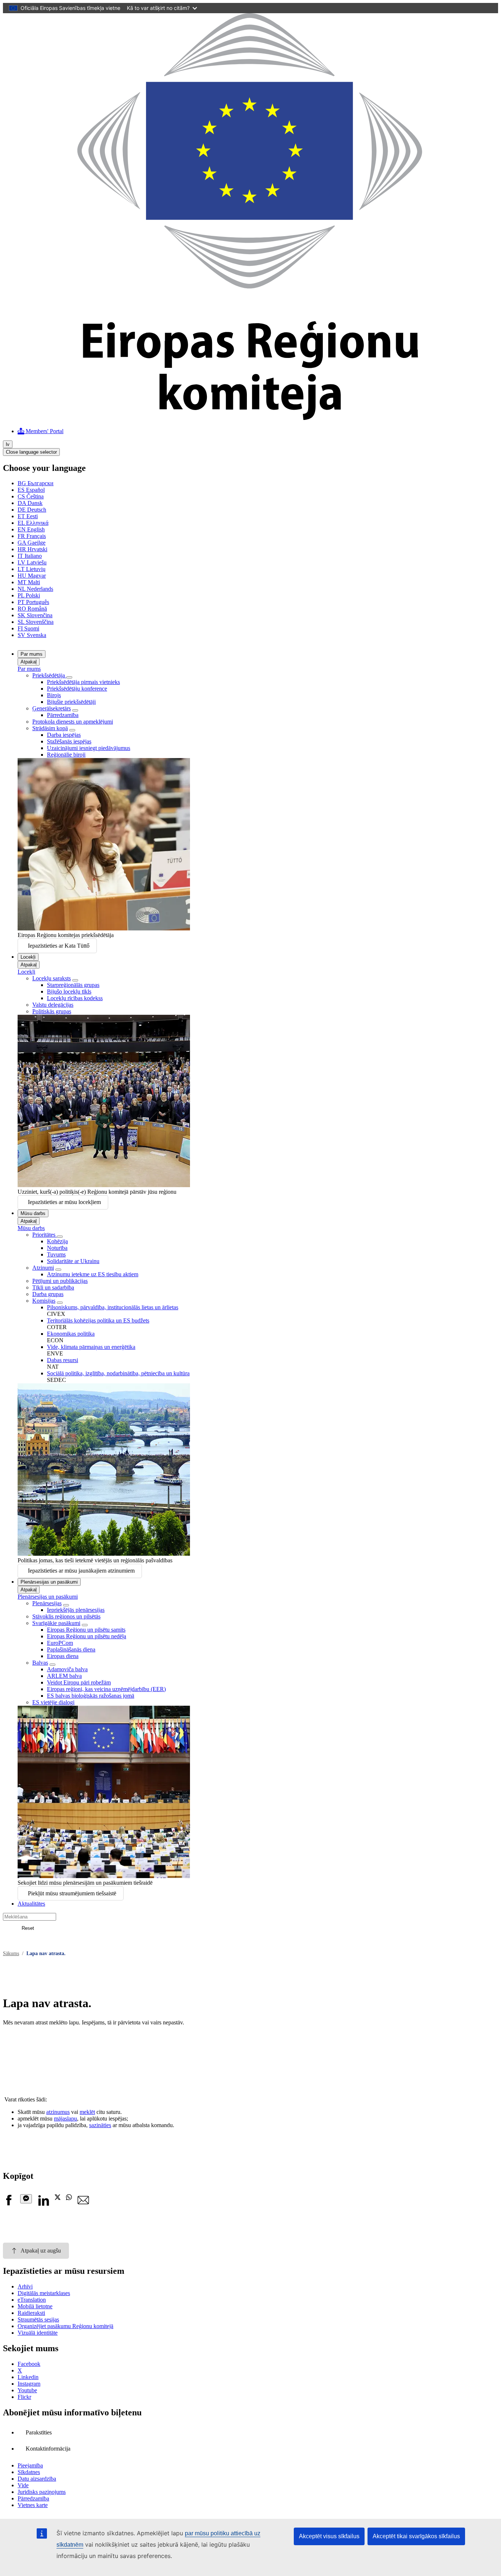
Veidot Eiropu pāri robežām (79, 1682)
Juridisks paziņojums (42, 2492)
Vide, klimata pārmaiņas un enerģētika (91, 1347)
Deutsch (32, 510)
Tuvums (56, 1254)
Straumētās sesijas (38, 2319)
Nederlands (35, 589)
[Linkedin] (43, 2204)
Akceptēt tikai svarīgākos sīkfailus (416, 2536)
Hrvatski (32, 549)
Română (32, 609)
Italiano (30, 556)
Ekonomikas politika (71, 1334)
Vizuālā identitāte (38, 2333)
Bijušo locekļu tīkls (69, 991)
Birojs (54, 695)
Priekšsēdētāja (49, 675)
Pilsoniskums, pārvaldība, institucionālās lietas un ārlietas (113, 1307)
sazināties (100, 2125)
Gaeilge (32, 543)
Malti (29, 582)
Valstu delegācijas (53, 1005)
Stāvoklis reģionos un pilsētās (66, 1616)
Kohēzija (57, 1241)
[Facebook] (9, 2204)
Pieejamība (30, 2465)
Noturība (57, 1248)
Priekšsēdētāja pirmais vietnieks (83, 682)
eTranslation (32, 2300)
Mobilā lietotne (35, 2306)
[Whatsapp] (69, 2198)
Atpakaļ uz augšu (41, 2251)
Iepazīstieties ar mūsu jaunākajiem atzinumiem (81, 1571)
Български (36, 483)
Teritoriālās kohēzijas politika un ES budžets (98, 1320)
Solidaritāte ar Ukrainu (73, 1261)
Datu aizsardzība (37, 2479)
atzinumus (58, 2112)
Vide (23, 2485)
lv (8, 444)
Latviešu (32, 562)
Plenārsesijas (47, 1603)
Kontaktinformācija (48, 2449)
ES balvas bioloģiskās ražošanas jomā (91, 1696)
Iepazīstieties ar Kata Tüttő (59, 946)
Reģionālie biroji (66, 755)
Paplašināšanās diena (71, 1649)
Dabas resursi (63, 1360)
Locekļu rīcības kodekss (75, 998)
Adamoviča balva (67, 1669)
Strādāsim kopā (50, 728)
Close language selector (31, 452)
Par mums (32, 654)
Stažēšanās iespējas (69, 741)
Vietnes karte (33, 2505)
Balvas (40, 1663)
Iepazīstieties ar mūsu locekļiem (64, 1202)
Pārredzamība (63, 715)
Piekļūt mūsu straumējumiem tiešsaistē (72, 1893)
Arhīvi (25, 2286)
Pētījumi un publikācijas (60, 1281)
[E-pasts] (83, 2204)
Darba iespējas (64, 735)
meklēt (87, 2112)
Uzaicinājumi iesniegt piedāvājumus (89, 748)
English (31, 529)
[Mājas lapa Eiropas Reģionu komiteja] (251, 418)
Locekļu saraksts (52, 978)
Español (31, 490)
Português (33, 602)
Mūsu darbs (33, 1213)
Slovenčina (35, 615)
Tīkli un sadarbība (53, 1287)
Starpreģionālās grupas (73, 985)
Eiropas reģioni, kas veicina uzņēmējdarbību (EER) (106, 1689)
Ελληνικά (33, 523)
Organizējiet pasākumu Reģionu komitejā (65, 2326)
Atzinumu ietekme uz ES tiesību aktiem (93, 1274)
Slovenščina (36, 622)
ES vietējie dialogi (53, 1702)
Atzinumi (43, 1268)
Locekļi (28, 957)
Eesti (28, 516)
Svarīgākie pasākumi (56, 1623)
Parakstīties (39, 2432)
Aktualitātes (31, 1904)
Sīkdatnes (29, 2472)
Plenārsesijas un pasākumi (49, 1582)
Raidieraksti (31, 2313)
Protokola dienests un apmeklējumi (73, 722)
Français (32, 536)
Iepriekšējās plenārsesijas (76, 1610)
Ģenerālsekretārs (52, 708)
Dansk (30, 503)
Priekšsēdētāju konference (77, 689)
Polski (29, 595)
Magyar (32, 576)
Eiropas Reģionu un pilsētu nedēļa (87, 1636)
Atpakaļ (29, 662)
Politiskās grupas (52, 1011)
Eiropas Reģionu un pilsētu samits (86, 1630)
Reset (28, 1928)
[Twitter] (58, 2198)
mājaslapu (65, 2118)
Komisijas (44, 1301)
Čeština (31, 496)
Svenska (32, 635)
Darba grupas (48, 1294)
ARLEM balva (64, 1676)
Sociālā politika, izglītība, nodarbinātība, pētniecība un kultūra (118, 1373)
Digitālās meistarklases (44, 2293)
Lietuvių (32, 569)
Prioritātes (45, 1235)
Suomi (28, 628)
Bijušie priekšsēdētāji (71, 702)
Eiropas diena (63, 1656)
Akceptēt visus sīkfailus (329, 2536)
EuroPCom (60, 1643)
